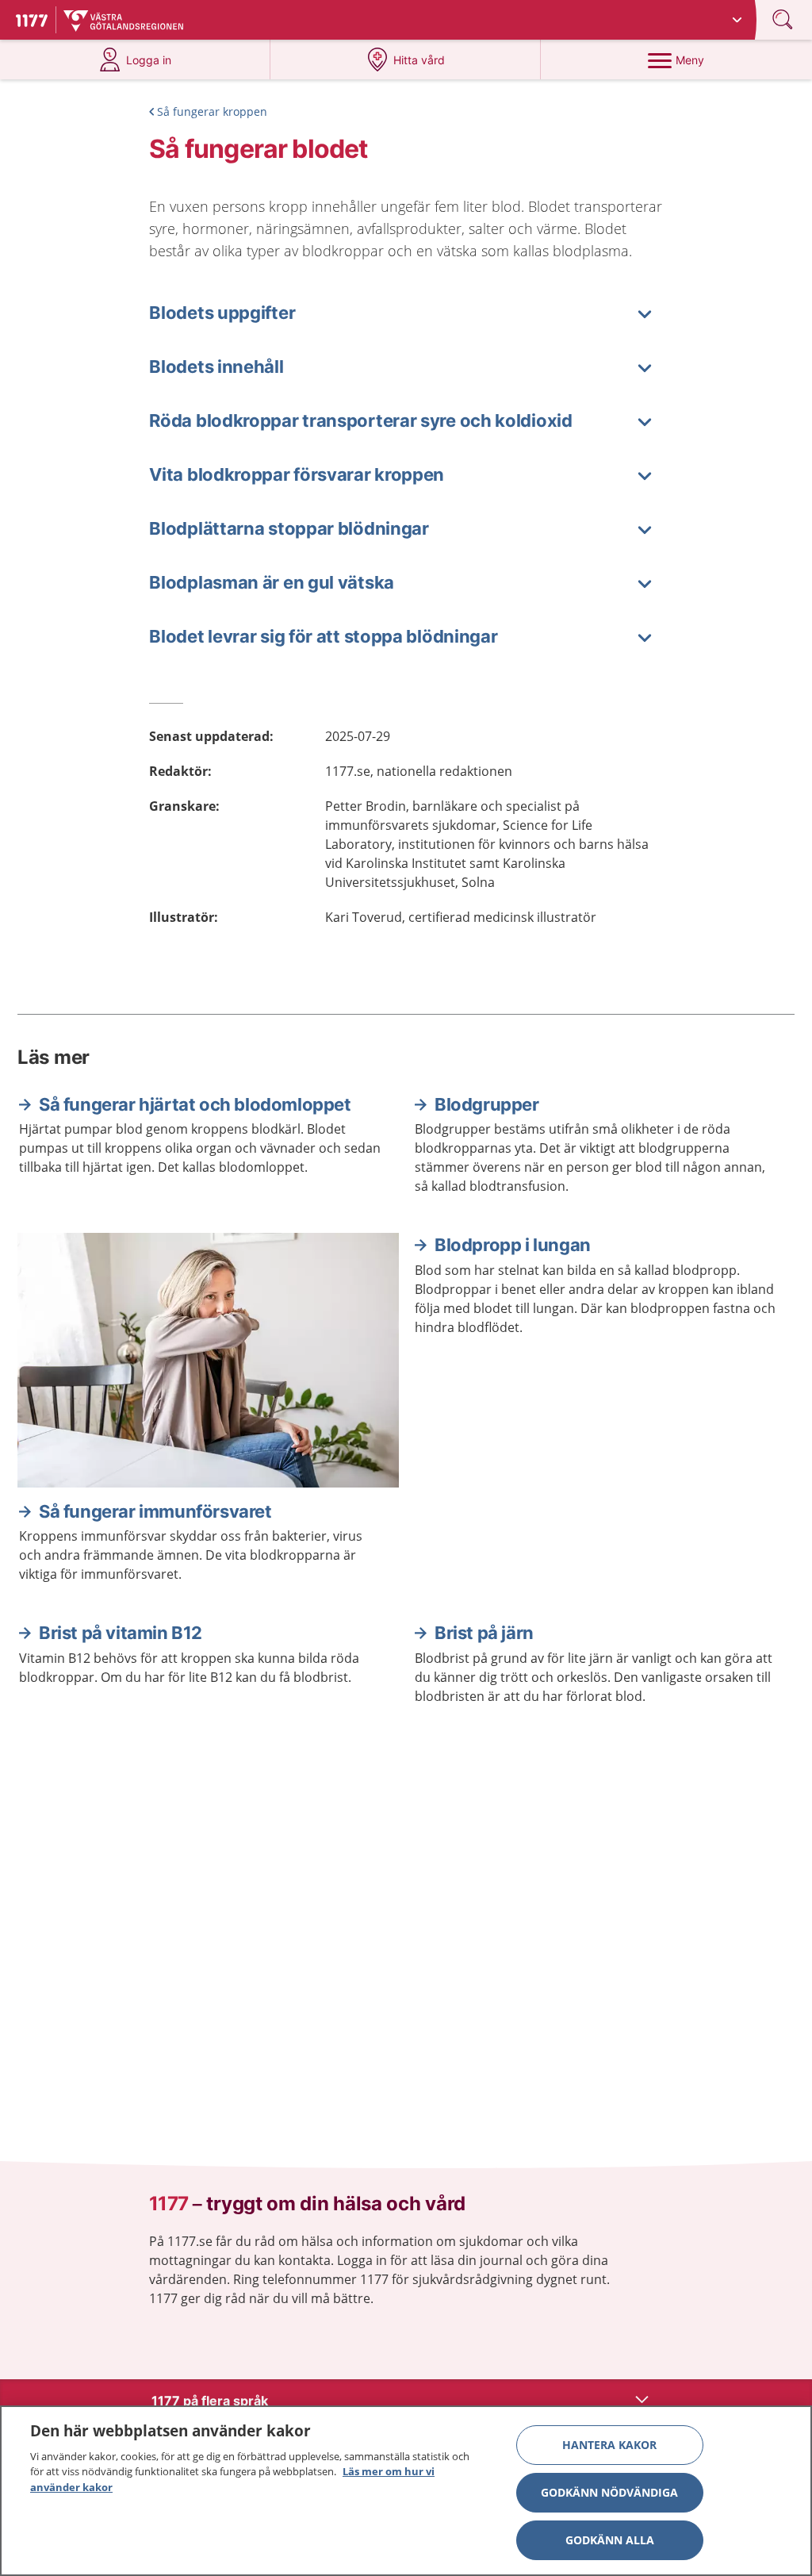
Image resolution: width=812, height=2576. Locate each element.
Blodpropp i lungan (513, 1245)
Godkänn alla (610, 2540)
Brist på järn (484, 1633)
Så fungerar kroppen (212, 111)
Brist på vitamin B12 (121, 1633)
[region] (406, 2491)
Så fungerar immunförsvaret (155, 1511)
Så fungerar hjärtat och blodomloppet (195, 1104)
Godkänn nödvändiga (609, 2492)
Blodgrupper (487, 1104)
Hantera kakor (609, 2445)
